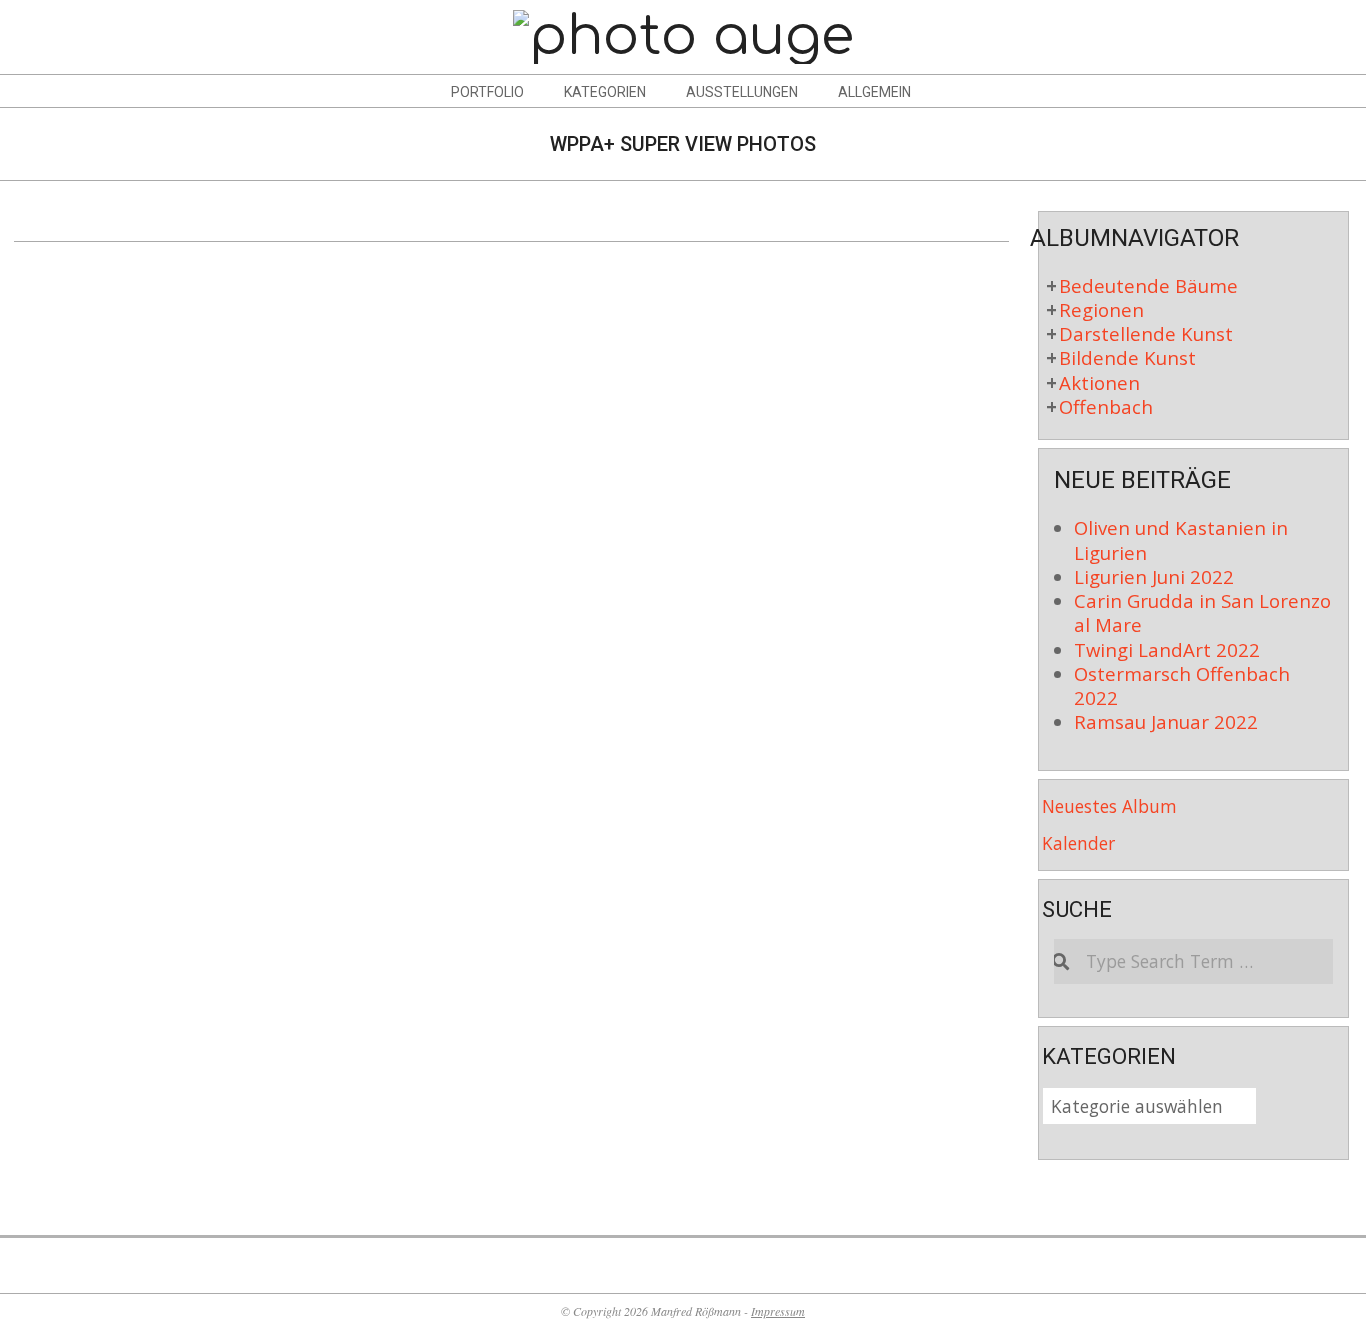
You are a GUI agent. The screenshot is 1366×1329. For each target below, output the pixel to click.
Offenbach (1106, 406)
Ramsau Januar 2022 (1166, 721)
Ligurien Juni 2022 (1154, 576)
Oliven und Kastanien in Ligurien (1181, 539)
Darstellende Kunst (1146, 333)
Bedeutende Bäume (1148, 285)
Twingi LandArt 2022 (1167, 649)
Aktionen (1099, 382)
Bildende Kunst (1127, 357)
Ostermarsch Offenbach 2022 (1182, 685)
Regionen (1101, 309)
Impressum (778, 1311)
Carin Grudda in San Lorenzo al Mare (1202, 612)
